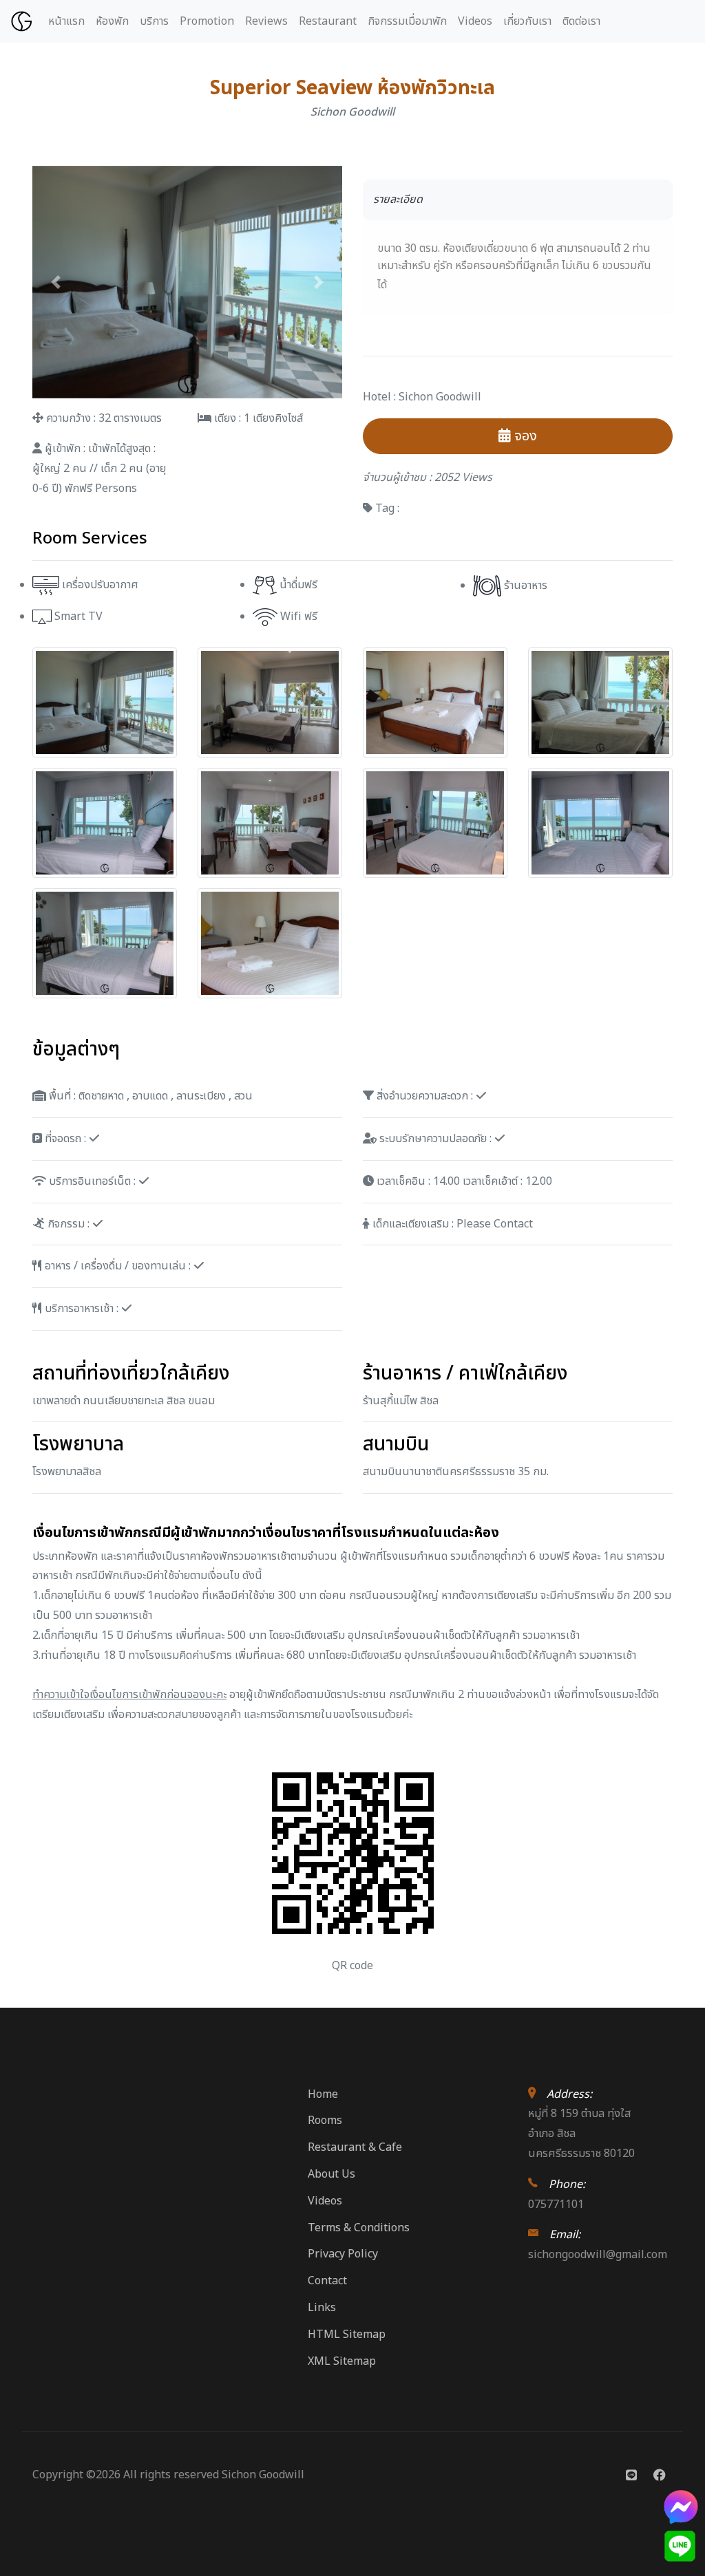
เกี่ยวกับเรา (527, 21)
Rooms (325, 2121)
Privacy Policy (343, 2254)
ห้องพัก (112, 21)
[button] (56, 282)
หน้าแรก (66, 21)
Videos (475, 21)
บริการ (154, 21)
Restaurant (328, 21)
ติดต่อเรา (581, 21)
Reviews (266, 21)
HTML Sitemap (347, 2334)
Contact (327, 2281)
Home (323, 2094)
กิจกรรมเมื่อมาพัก (407, 21)
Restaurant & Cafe (355, 2147)
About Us (332, 2174)
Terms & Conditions (359, 2228)
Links (322, 2308)
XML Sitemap (342, 2361)
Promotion (207, 21)
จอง (524, 436)
